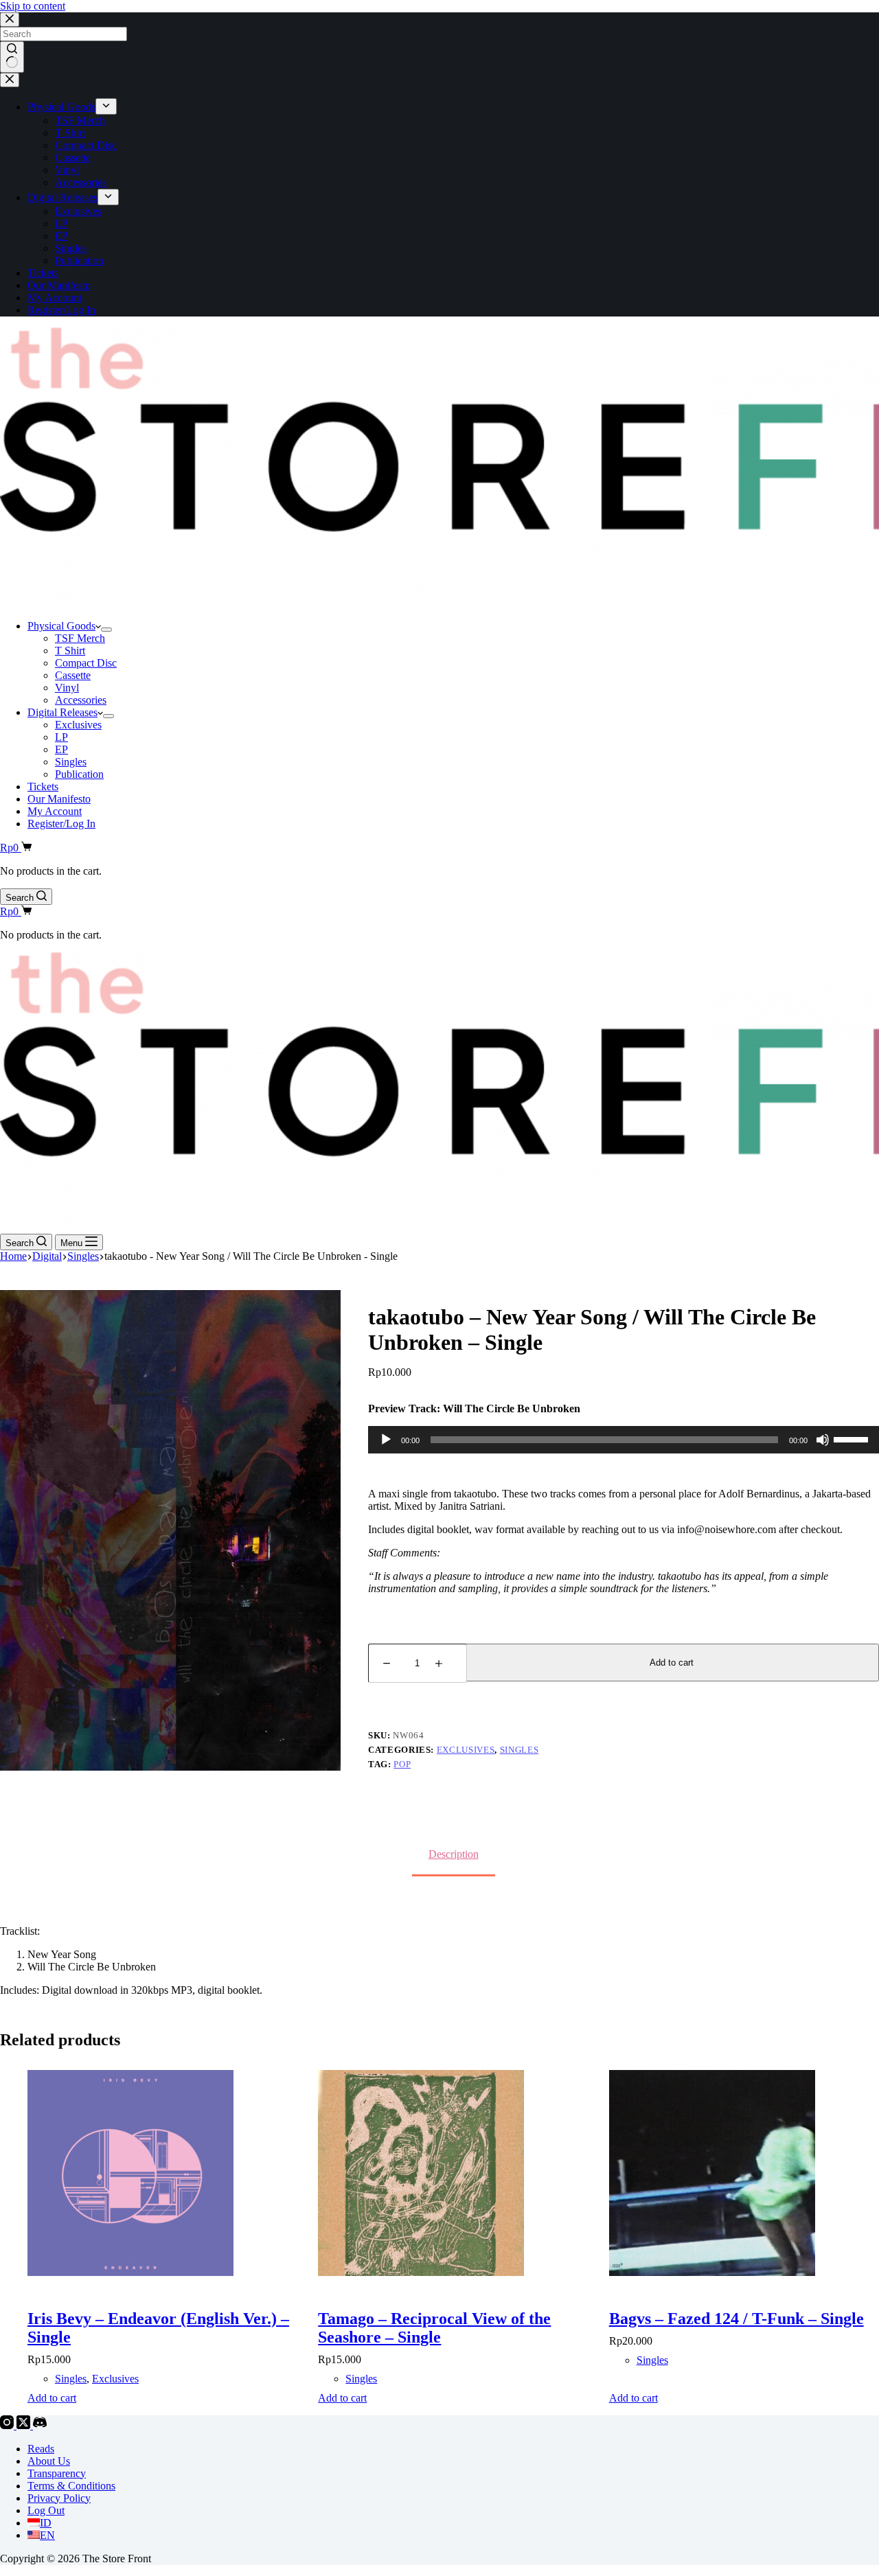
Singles (520, 1750)
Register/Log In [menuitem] (61, 310)
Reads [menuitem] (41, 2449)
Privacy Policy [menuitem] (59, 2498)
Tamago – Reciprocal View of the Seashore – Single (434, 2328)
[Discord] (40, 2425)
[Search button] (12, 57)
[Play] (386, 1440)
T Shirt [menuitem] (70, 133)
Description (454, 1854)
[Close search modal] (10, 20)
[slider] (853, 1438)
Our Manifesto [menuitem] (59, 285)
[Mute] (823, 1440)
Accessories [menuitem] (81, 182)
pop (402, 1764)
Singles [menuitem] (71, 248)
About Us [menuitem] (49, 2461)
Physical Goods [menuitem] (61, 107)
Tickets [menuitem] (43, 273)
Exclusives (466, 1750)
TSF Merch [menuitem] (80, 120)
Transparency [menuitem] (57, 2473)
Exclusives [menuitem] (78, 211)
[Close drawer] (10, 80)
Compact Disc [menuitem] (86, 145)
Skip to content (33, 6)
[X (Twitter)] (25, 2425)
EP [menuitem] (61, 236)
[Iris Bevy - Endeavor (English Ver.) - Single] (162, 2174)
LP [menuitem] (61, 223)
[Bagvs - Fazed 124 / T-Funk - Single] (744, 2174)
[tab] (454, 1854)
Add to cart (672, 1663)
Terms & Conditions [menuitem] (71, 2486)
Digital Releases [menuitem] (62, 197)
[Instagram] (8, 2425)
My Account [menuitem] (55, 298)
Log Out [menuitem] (46, 2510)
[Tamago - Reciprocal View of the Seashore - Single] (453, 2174)
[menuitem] (106, 106)
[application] (624, 1440)
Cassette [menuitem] (73, 158)
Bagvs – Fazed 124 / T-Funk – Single (737, 2319)
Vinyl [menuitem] (67, 170)
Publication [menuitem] (79, 261)
